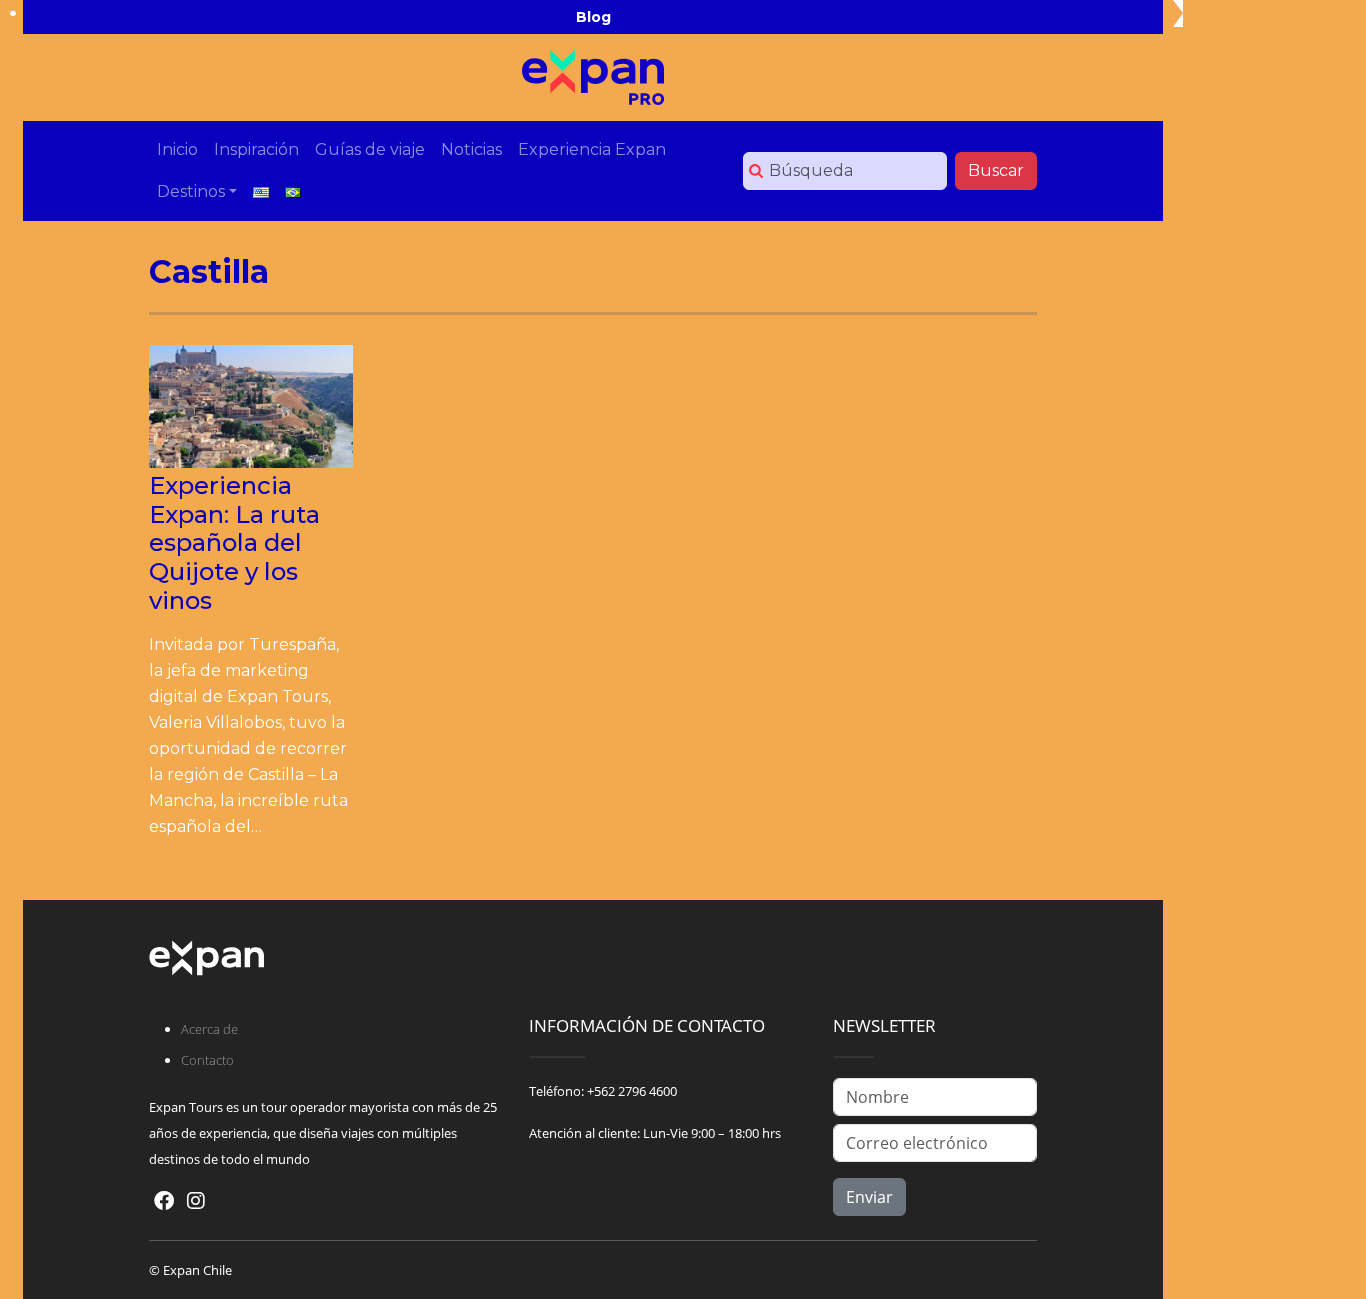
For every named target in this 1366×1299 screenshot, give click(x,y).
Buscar (996, 170)
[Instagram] (196, 1200)
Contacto (207, 1060)
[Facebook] (164, 1200)
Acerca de (209, 1029)
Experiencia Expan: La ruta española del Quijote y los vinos (234, 543)
